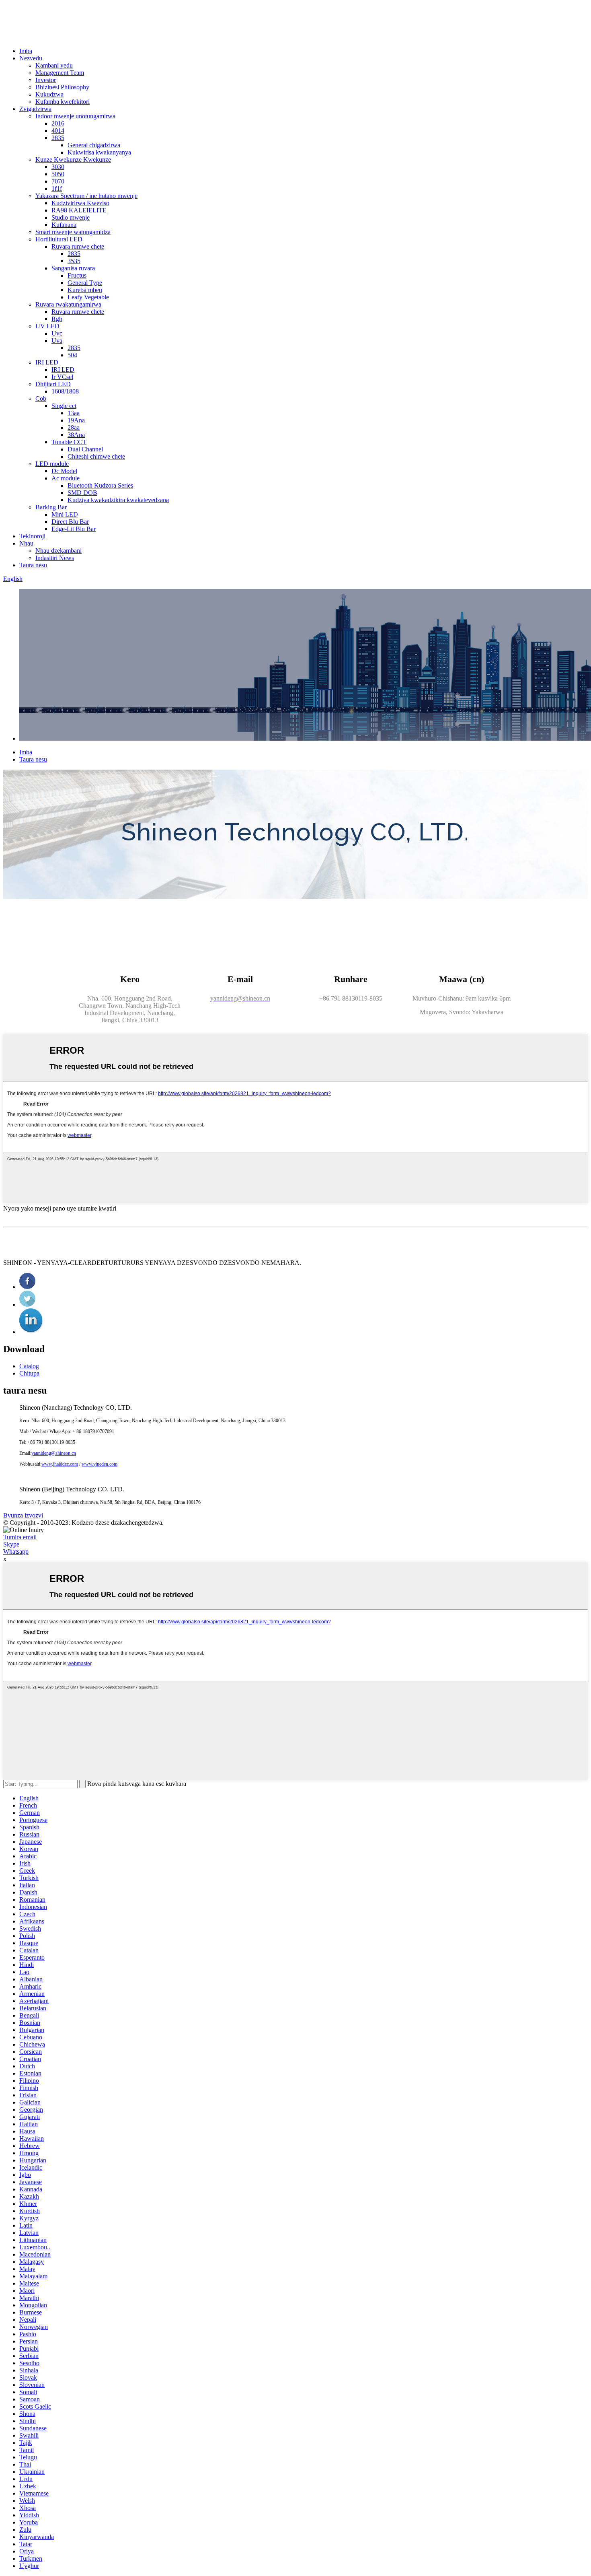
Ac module (66, 478)
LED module (52, 464)
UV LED (47, 326)
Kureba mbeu (85, 290)
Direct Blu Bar (70, 522)
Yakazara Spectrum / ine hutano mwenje (86, 196)
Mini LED (65, 514)
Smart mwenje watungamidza (73, 232)
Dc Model (64, 471)
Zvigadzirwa (35, 109)
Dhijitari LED (53, 384)
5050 (58, 174)
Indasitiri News (55, 558)
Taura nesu (33, 565)
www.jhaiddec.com (60, 1464)
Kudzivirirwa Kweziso (80, 203)
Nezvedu (31, 58)
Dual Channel (85, 449)
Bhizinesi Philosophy (62, 87)
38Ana (76, 435)
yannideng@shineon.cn (54, 1453)
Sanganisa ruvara (73, 268)
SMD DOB (82, 493)
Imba (26, 51)
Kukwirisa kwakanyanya (99, 152)
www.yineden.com (100, 1464)
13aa (74, 413)
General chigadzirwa (94, 145)
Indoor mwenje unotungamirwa (75, 116)
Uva (57, 341)
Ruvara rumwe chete (78, 246)
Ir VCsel (62, 377)
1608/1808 (65, 391)
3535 (74, 261)
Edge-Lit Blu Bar (74, 529)
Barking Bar (51, 507)
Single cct (64, 406)
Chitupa (29, 1373)
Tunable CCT (69, 442)
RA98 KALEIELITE (79, 210)
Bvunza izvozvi (23, 1515)
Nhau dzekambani (58, 551)
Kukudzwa (49, 94)
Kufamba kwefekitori (63, 102)
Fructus (77, 275)
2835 (58, 138)
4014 (58, 131)
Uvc (57, 333)
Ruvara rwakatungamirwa (68, 304)
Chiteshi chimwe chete (96, 456)
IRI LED (47, 362)
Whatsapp (16, 1552)
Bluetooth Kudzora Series (100, 485)
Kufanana (64, 225)
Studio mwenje (71, 217)
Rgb (57, 319)
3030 (58, 167)
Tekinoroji (32, 536)
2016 (58, 123)
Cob (41, 398)
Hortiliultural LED (59, 239)
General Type (85, 283)
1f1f (57, 188)
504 (72, 355)
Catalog (29, 1366)
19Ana (76, 420)
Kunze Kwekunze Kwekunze (73, 160)
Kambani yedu (54, 65)
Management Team (60, 73)
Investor (46, 80)
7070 (58, 181)
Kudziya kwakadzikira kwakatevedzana (118, 500)
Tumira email (20, 1537)
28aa (74, 427)
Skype (11, 1544)
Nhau (26, 543)
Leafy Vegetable (88, 297)
